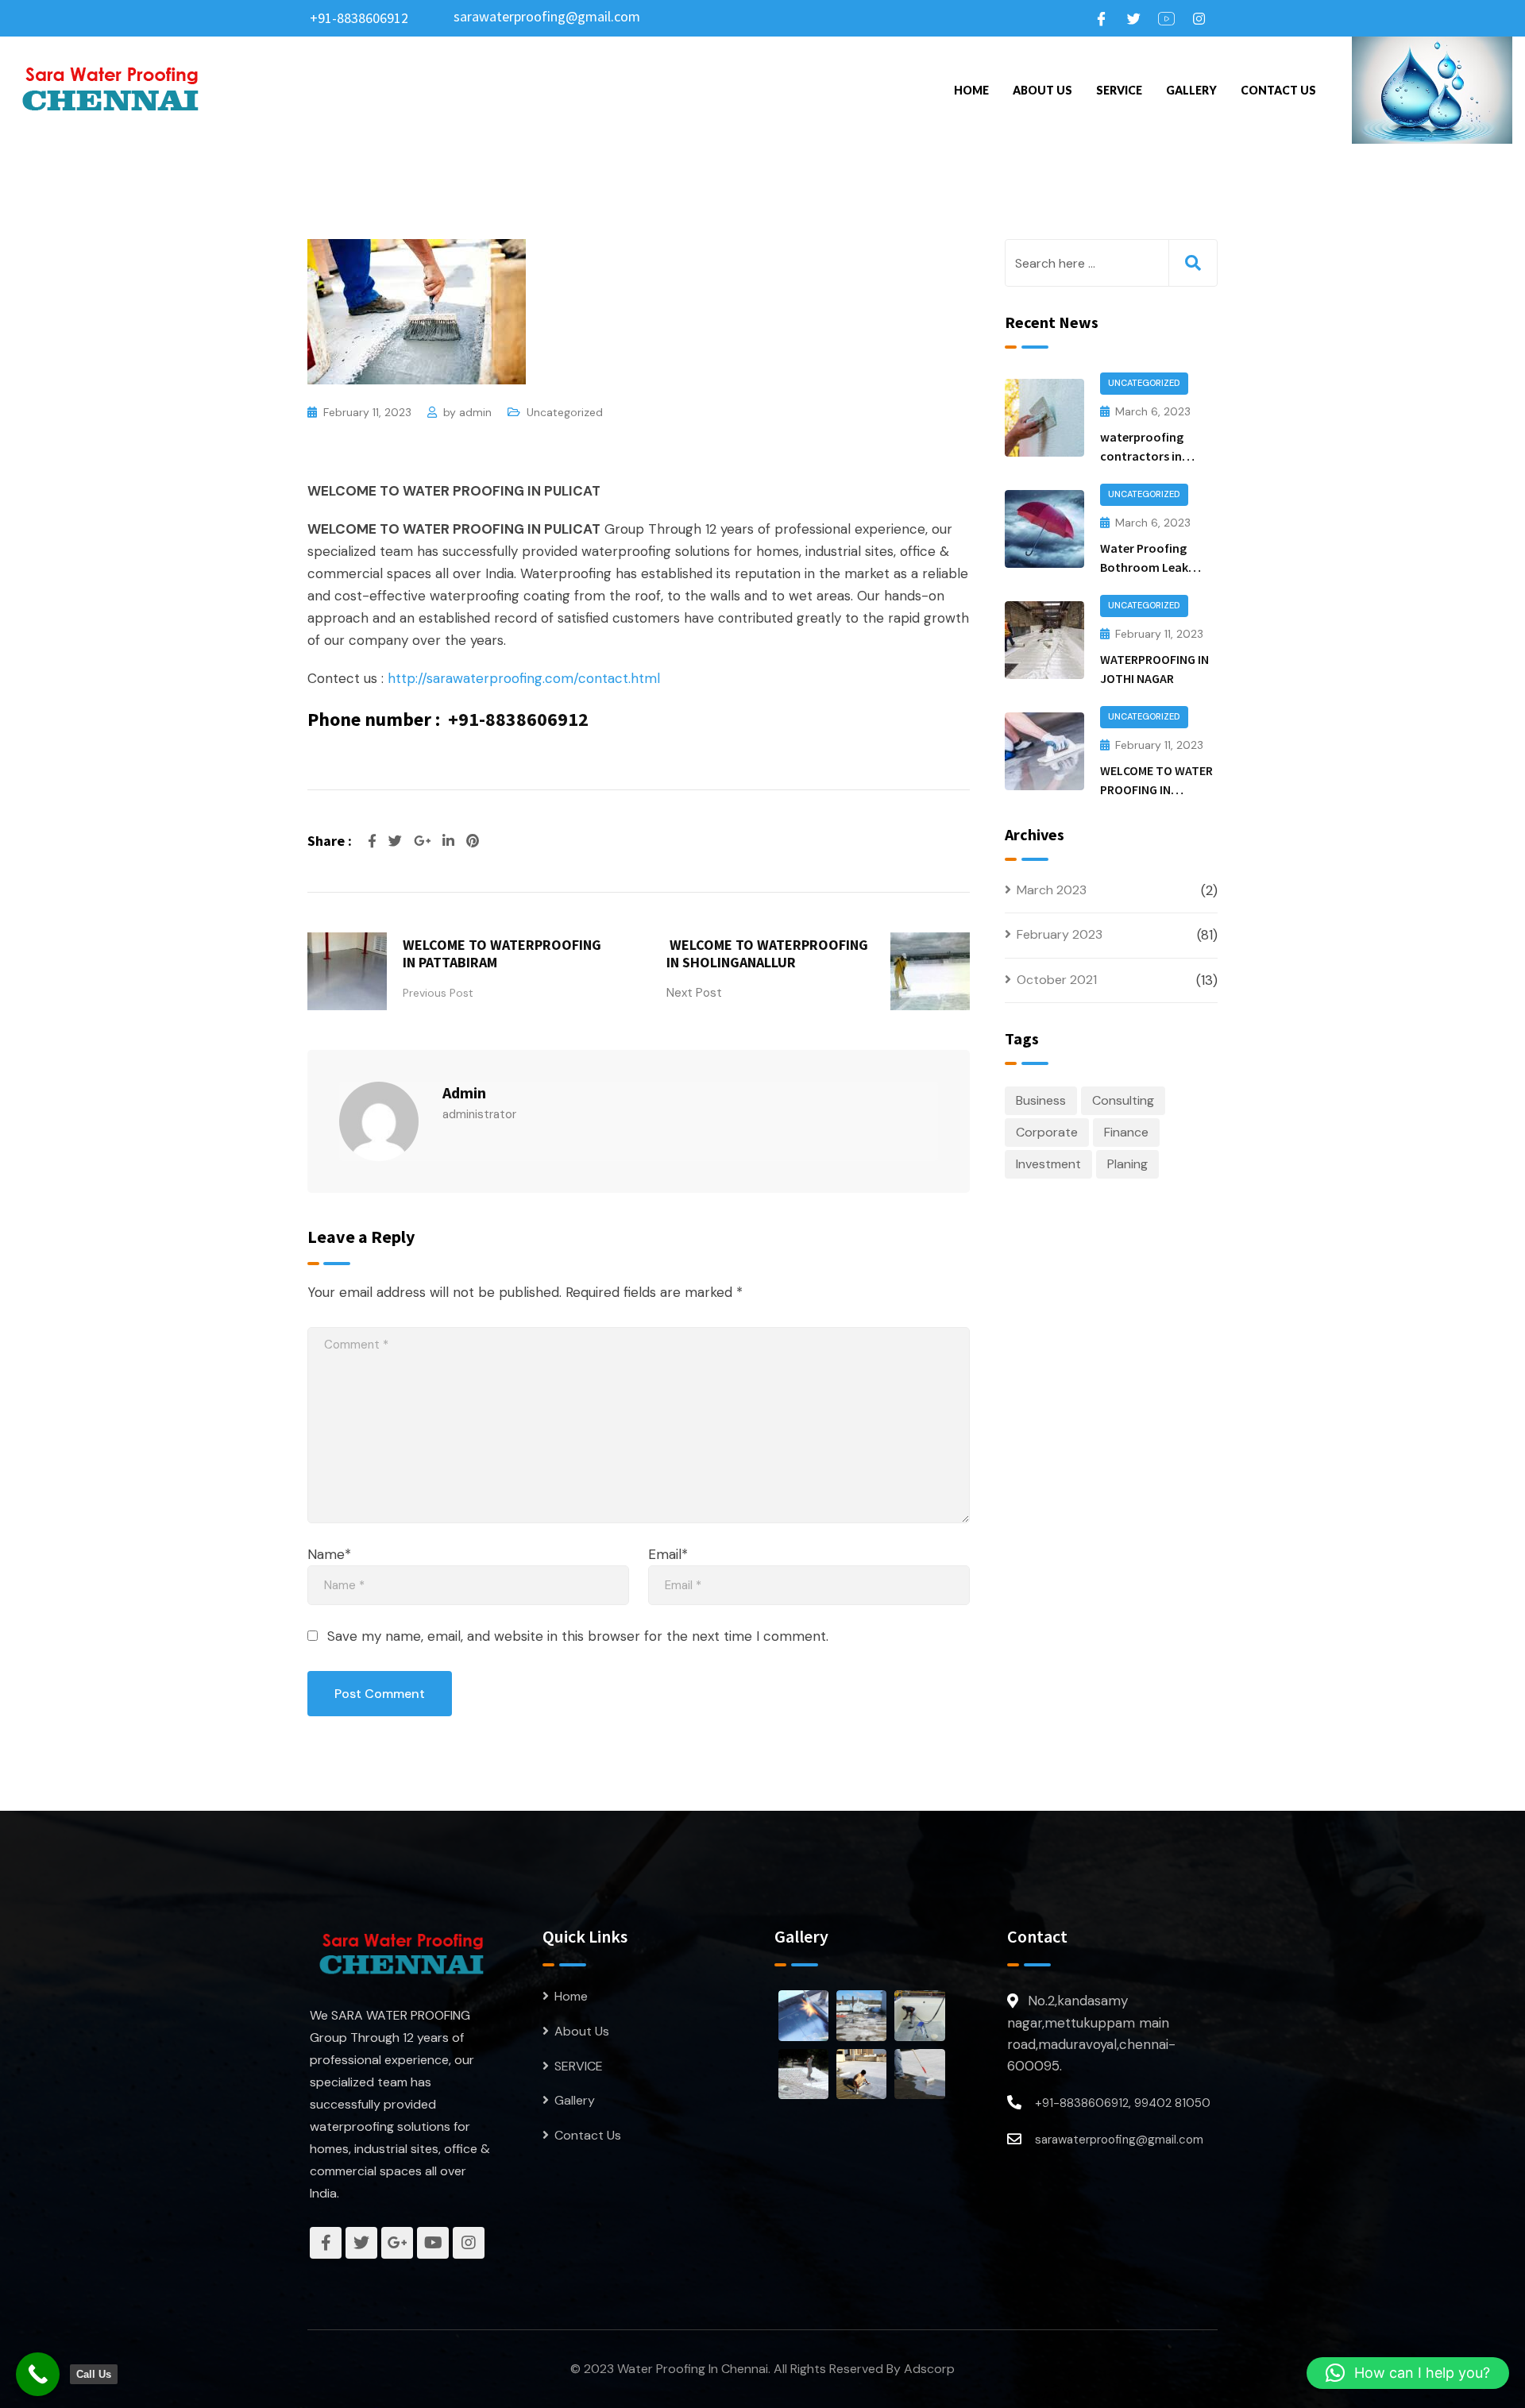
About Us (1042, 90)
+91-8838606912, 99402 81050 (1123, 2103)
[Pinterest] (473, 841)
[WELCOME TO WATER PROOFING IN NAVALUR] (1044, 751)
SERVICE (1119, 90)
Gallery (1191, 90)
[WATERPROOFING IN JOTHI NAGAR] (1044, 640)
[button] (1408, 2373)
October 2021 (1057, 980)
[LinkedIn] (450, 841)
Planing (1127, 1164)
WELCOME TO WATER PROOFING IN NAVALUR (1156, 789)
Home (971, 90)
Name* (329, 1554)
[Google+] (424, 841)
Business (1041, 1100)
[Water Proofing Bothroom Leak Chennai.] (1044, 529)
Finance (1126, 1132)
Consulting (1123, 1100)
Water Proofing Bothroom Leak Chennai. (1144, 567)
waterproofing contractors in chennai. (1142, 456)
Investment (1048, 1164)
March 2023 (1052, 890)
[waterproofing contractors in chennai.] (1044, 418)
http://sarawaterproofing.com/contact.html (524, 678)
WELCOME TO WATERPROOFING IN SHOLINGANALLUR (767, 953)
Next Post (694, 993)
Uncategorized (565, 412)
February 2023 (1060, 934)
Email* (668, 1554)
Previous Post (438, 993)
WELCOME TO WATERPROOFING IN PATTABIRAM (502, 953)
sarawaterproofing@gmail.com (547, 16)
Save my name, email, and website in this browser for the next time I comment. (578, 1636)
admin (475, 412)
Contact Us (1278, 90)
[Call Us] (38, 2374)
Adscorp (929, 2369)
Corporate (1047, 1132)
